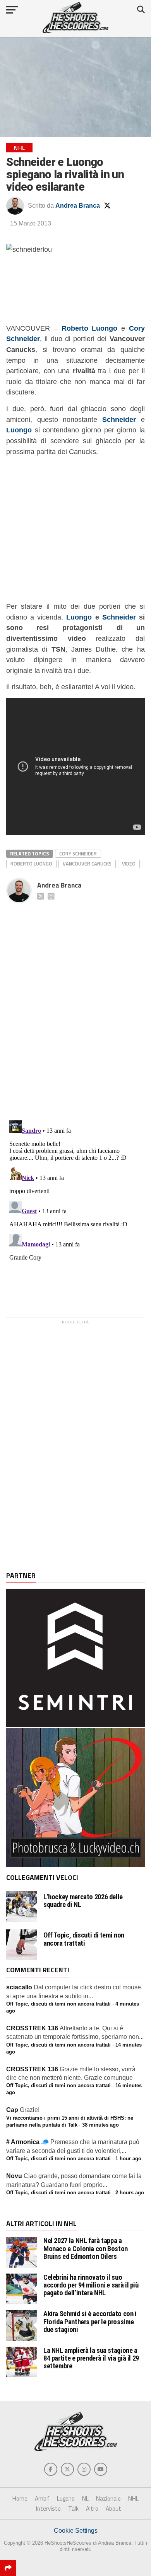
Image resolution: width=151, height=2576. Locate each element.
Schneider (119, 617)
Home (20, 2498)
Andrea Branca (78, 206)
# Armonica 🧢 (27, 2142)
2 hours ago (130, 2193)
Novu (14, 2176)
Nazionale (108, 2498)
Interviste (48, 2509)
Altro (92, 2509)
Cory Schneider (78, 854)
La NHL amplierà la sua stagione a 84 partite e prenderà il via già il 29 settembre (91, 2358)
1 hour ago (128, 2159)
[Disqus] (75, 1003)
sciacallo (19, 1987)
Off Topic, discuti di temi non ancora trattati (84, 1939)
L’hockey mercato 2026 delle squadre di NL (83, 1901)
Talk (73, 2509)
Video (129, 864)
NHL (133, 2498)
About (113, 2509)
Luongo (79, 617)
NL (85, 2498)
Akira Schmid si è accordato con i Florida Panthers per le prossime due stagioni (90, 2321)
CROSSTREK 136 (32, 2028)
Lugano (66, 2498)
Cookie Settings (76, 2531)
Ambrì (42, 2498)
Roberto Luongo (90, 328)
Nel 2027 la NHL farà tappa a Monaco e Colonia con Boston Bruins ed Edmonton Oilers (86, 2248)
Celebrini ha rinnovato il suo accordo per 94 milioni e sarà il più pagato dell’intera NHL (91, 2285)
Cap (12, 2110)
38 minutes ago (100, 2125)
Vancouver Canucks (87, 864)
